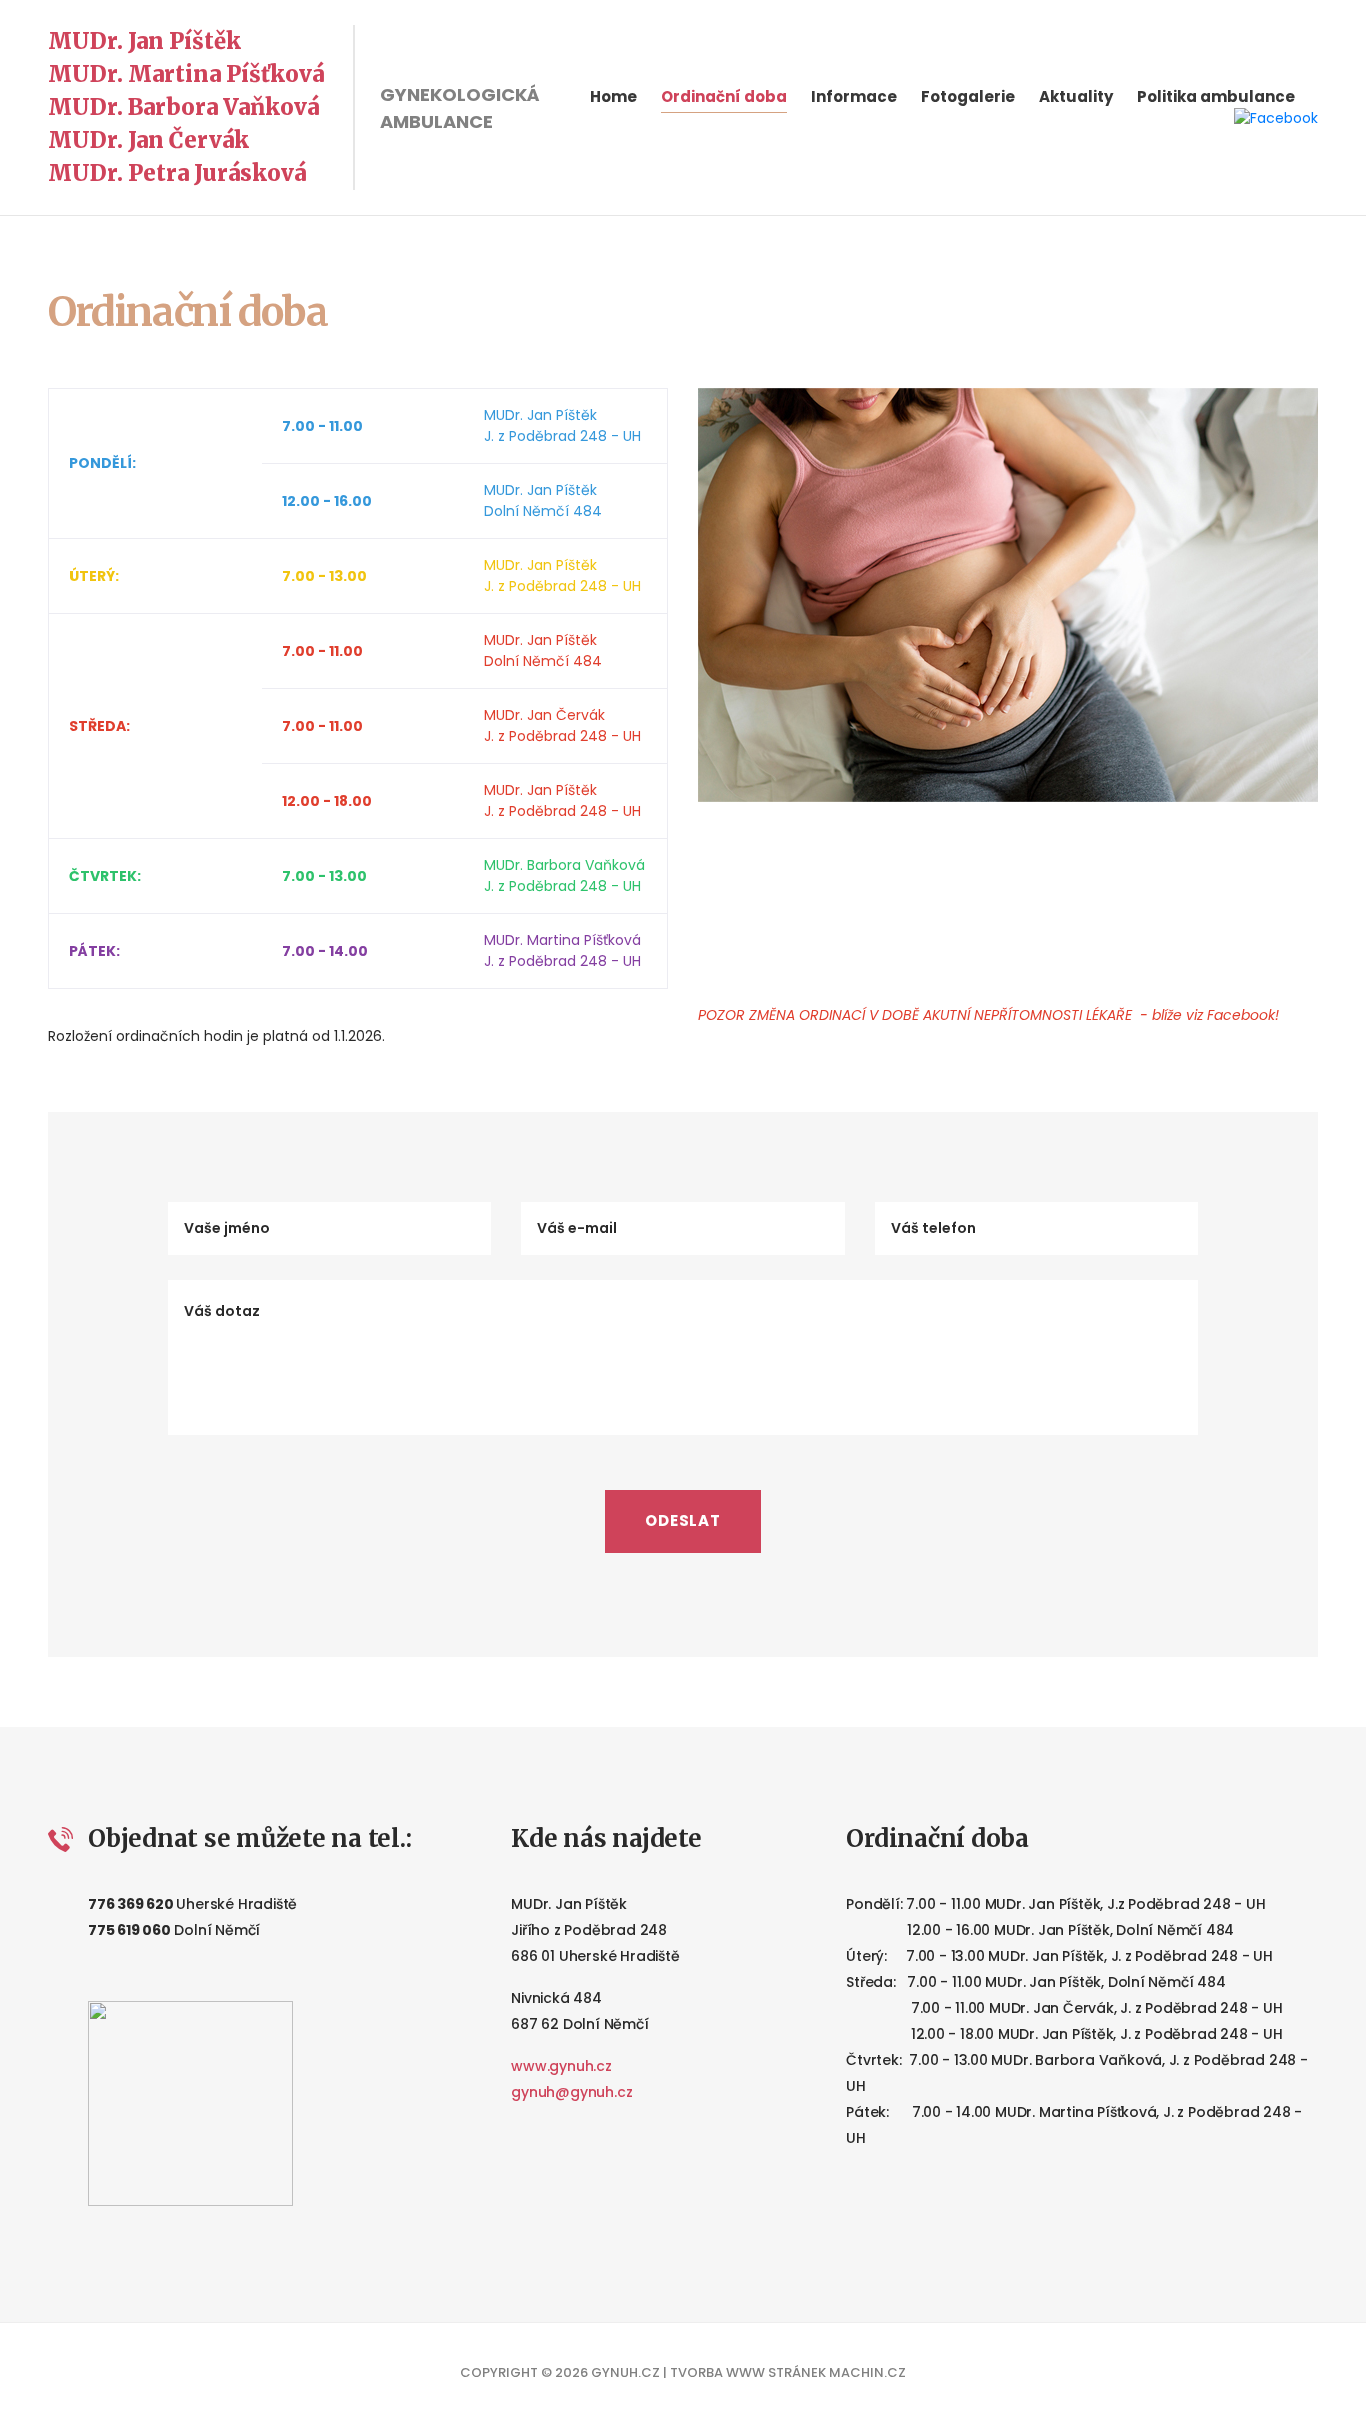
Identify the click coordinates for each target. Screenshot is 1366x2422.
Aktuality (1076, 96)
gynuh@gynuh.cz (571, 2092)
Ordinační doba (724, 96)
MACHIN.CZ (867, 2372)
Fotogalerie (968, 96)
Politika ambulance (1216, 96)
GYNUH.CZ (625, 2372)
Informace (854, 96)
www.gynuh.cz (561, 2066)
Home (613, 96)
